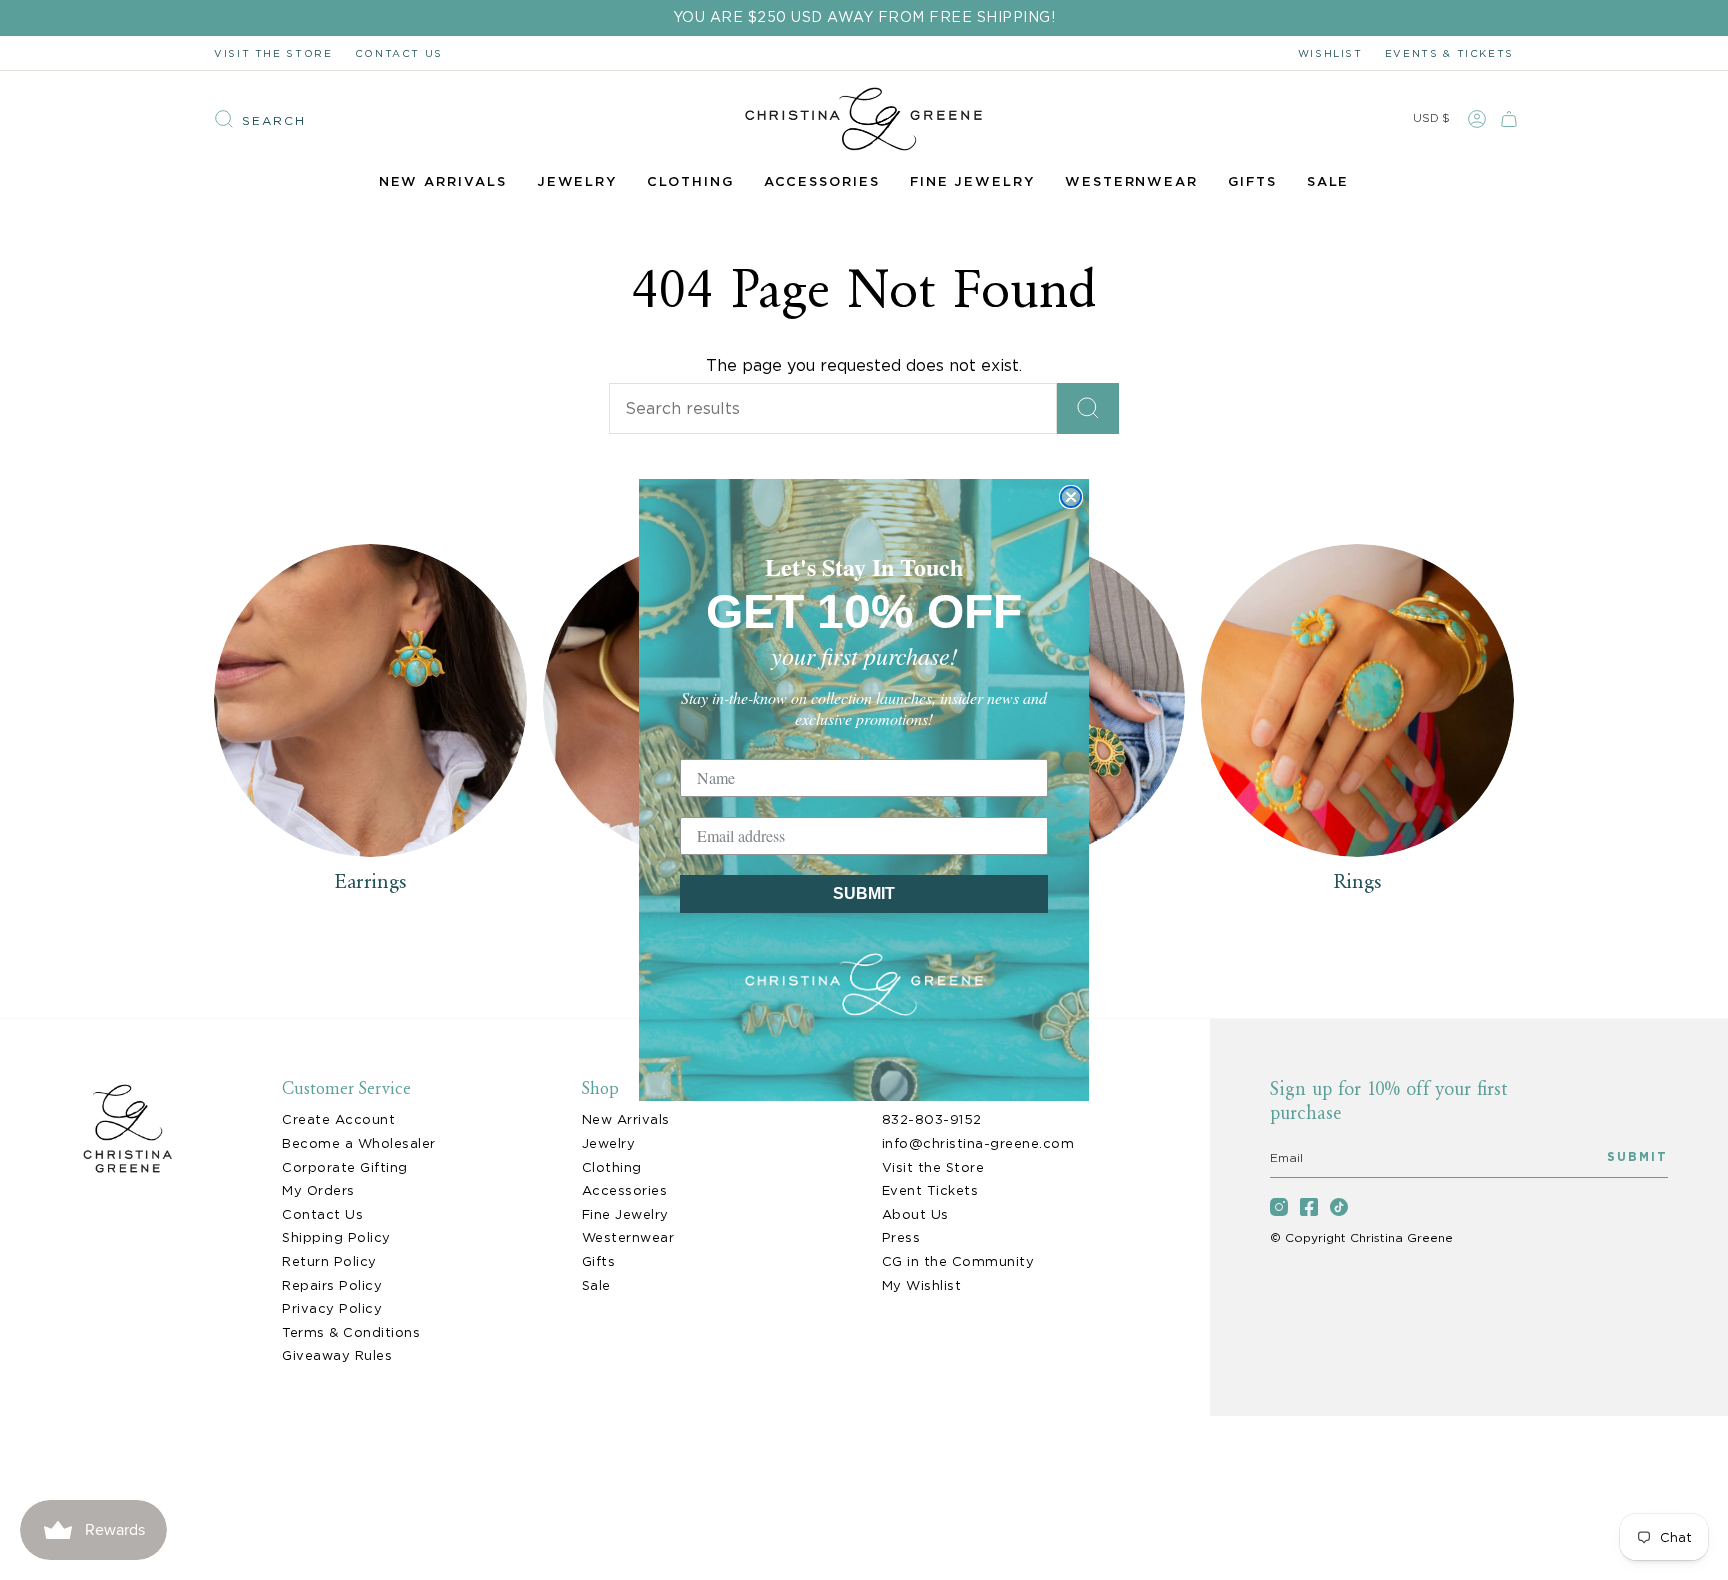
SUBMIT (864, 893)
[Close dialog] (1071, 497)
